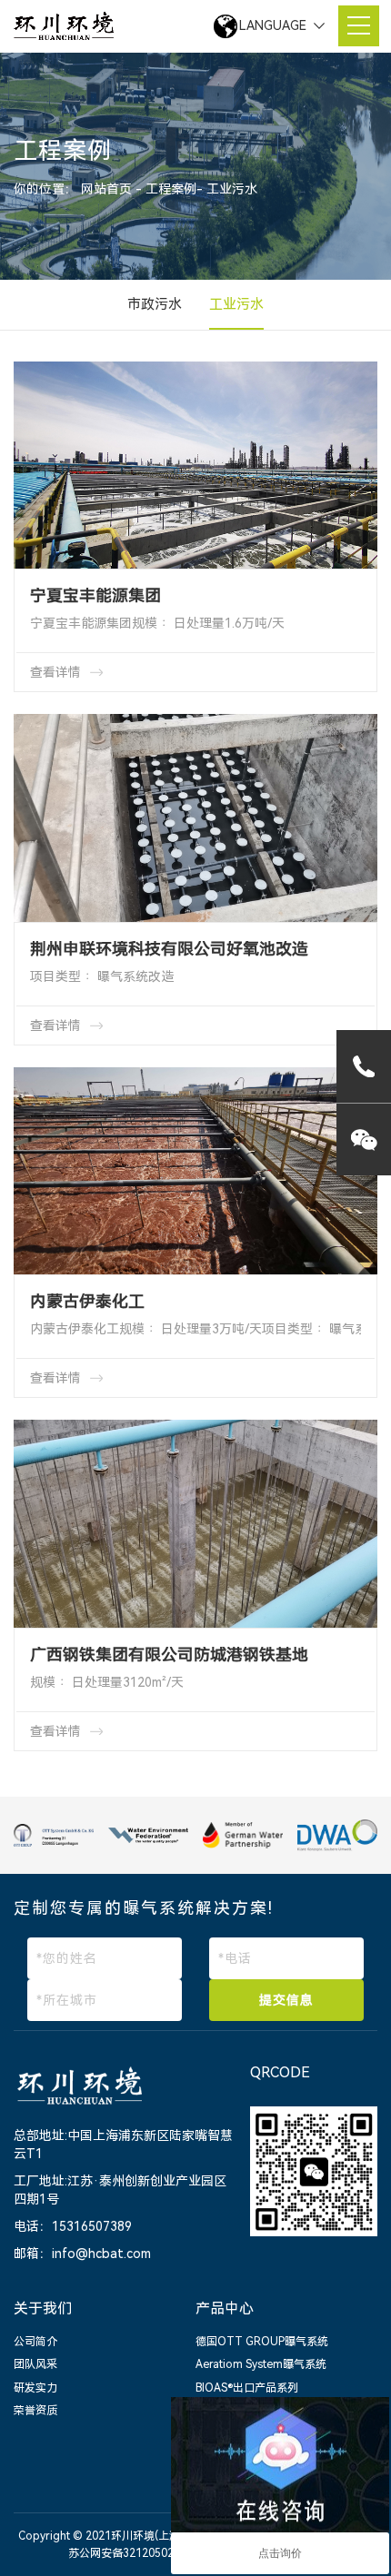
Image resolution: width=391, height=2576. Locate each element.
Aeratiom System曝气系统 (261, 2364)
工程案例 (171, 188)
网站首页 (108, 188)
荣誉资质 (35, 2411)
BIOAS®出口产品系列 (247, 2388)
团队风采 (35, 2364)
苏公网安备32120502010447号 (145, 2553)
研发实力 (35, 2388)
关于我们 (43, 2308)
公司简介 (35, 2342)
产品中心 (225, 2308)
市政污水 (155, 304)
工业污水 (232, 188)
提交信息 (286, 2000)
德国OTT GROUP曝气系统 (262, 2342)
